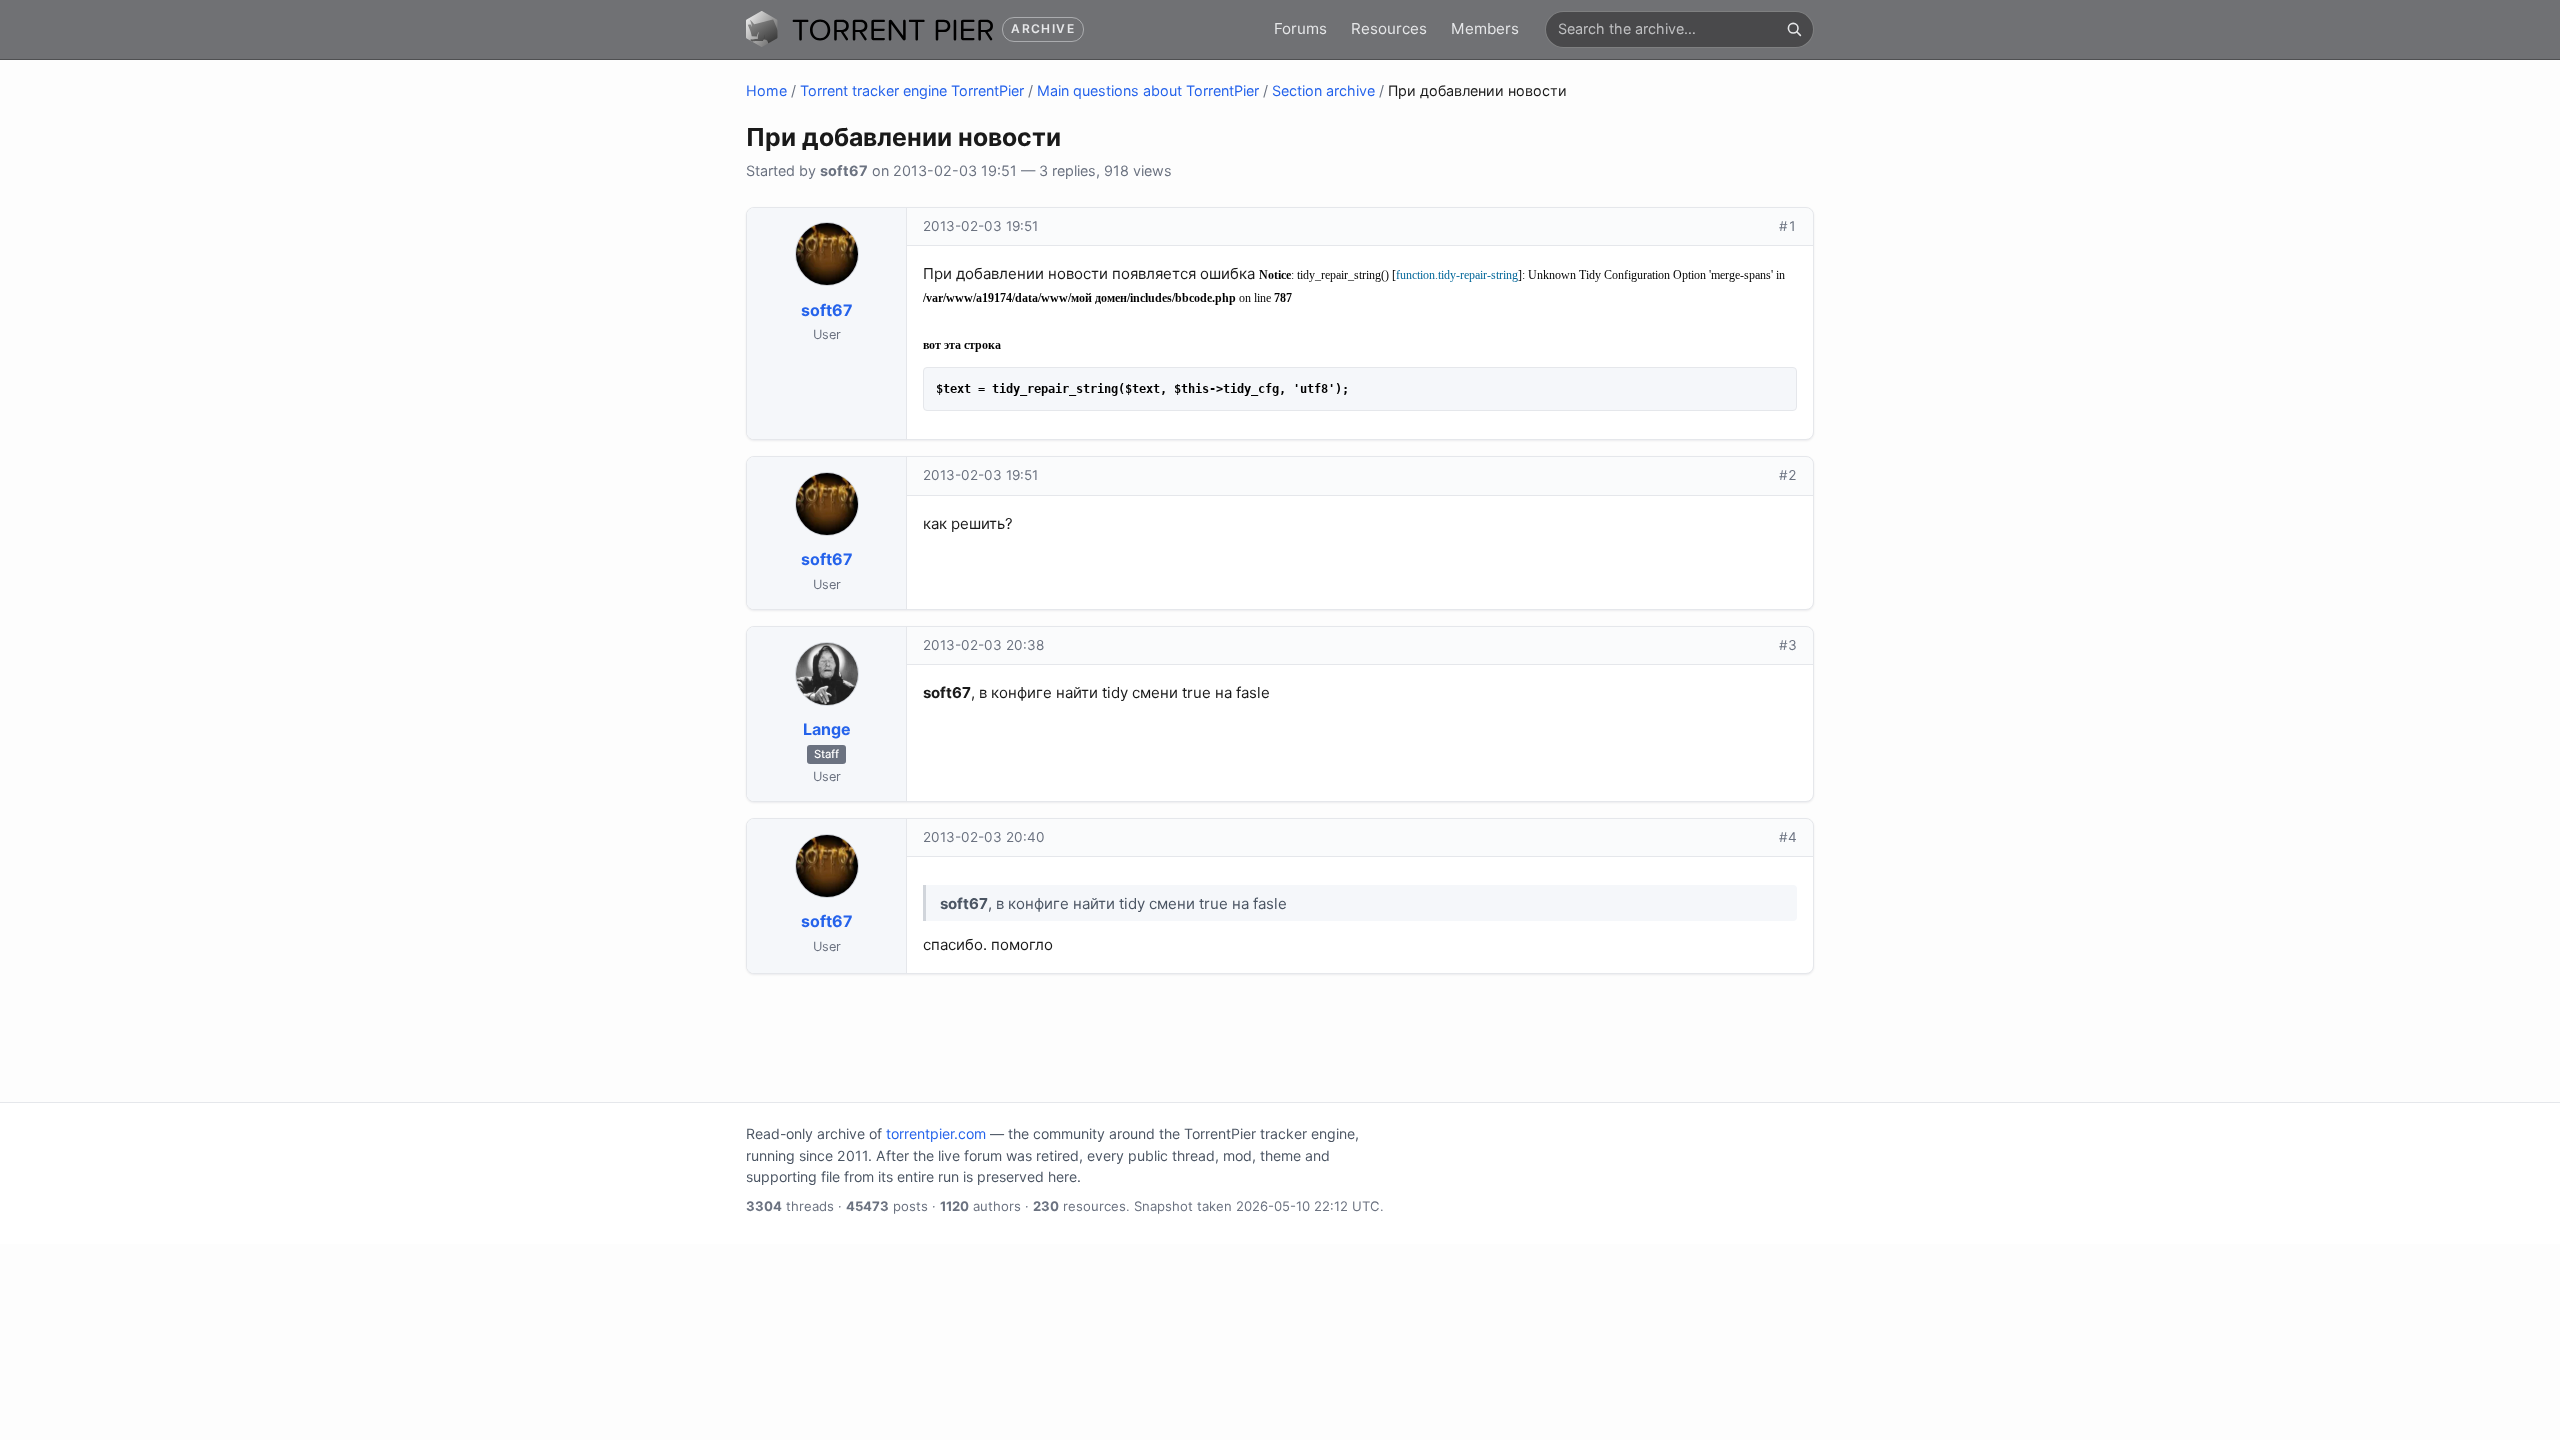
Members (1485, 28)
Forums (1300, 28)
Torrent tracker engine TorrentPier (912, 90)
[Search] (1794, 29)
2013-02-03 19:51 (980, 226)
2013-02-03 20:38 (983, 645)
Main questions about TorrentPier (1148, 90)
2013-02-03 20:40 (984, 837)
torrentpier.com (936, 1133)
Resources (1389, 28)
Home (766, 90)
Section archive (1323, 90)
